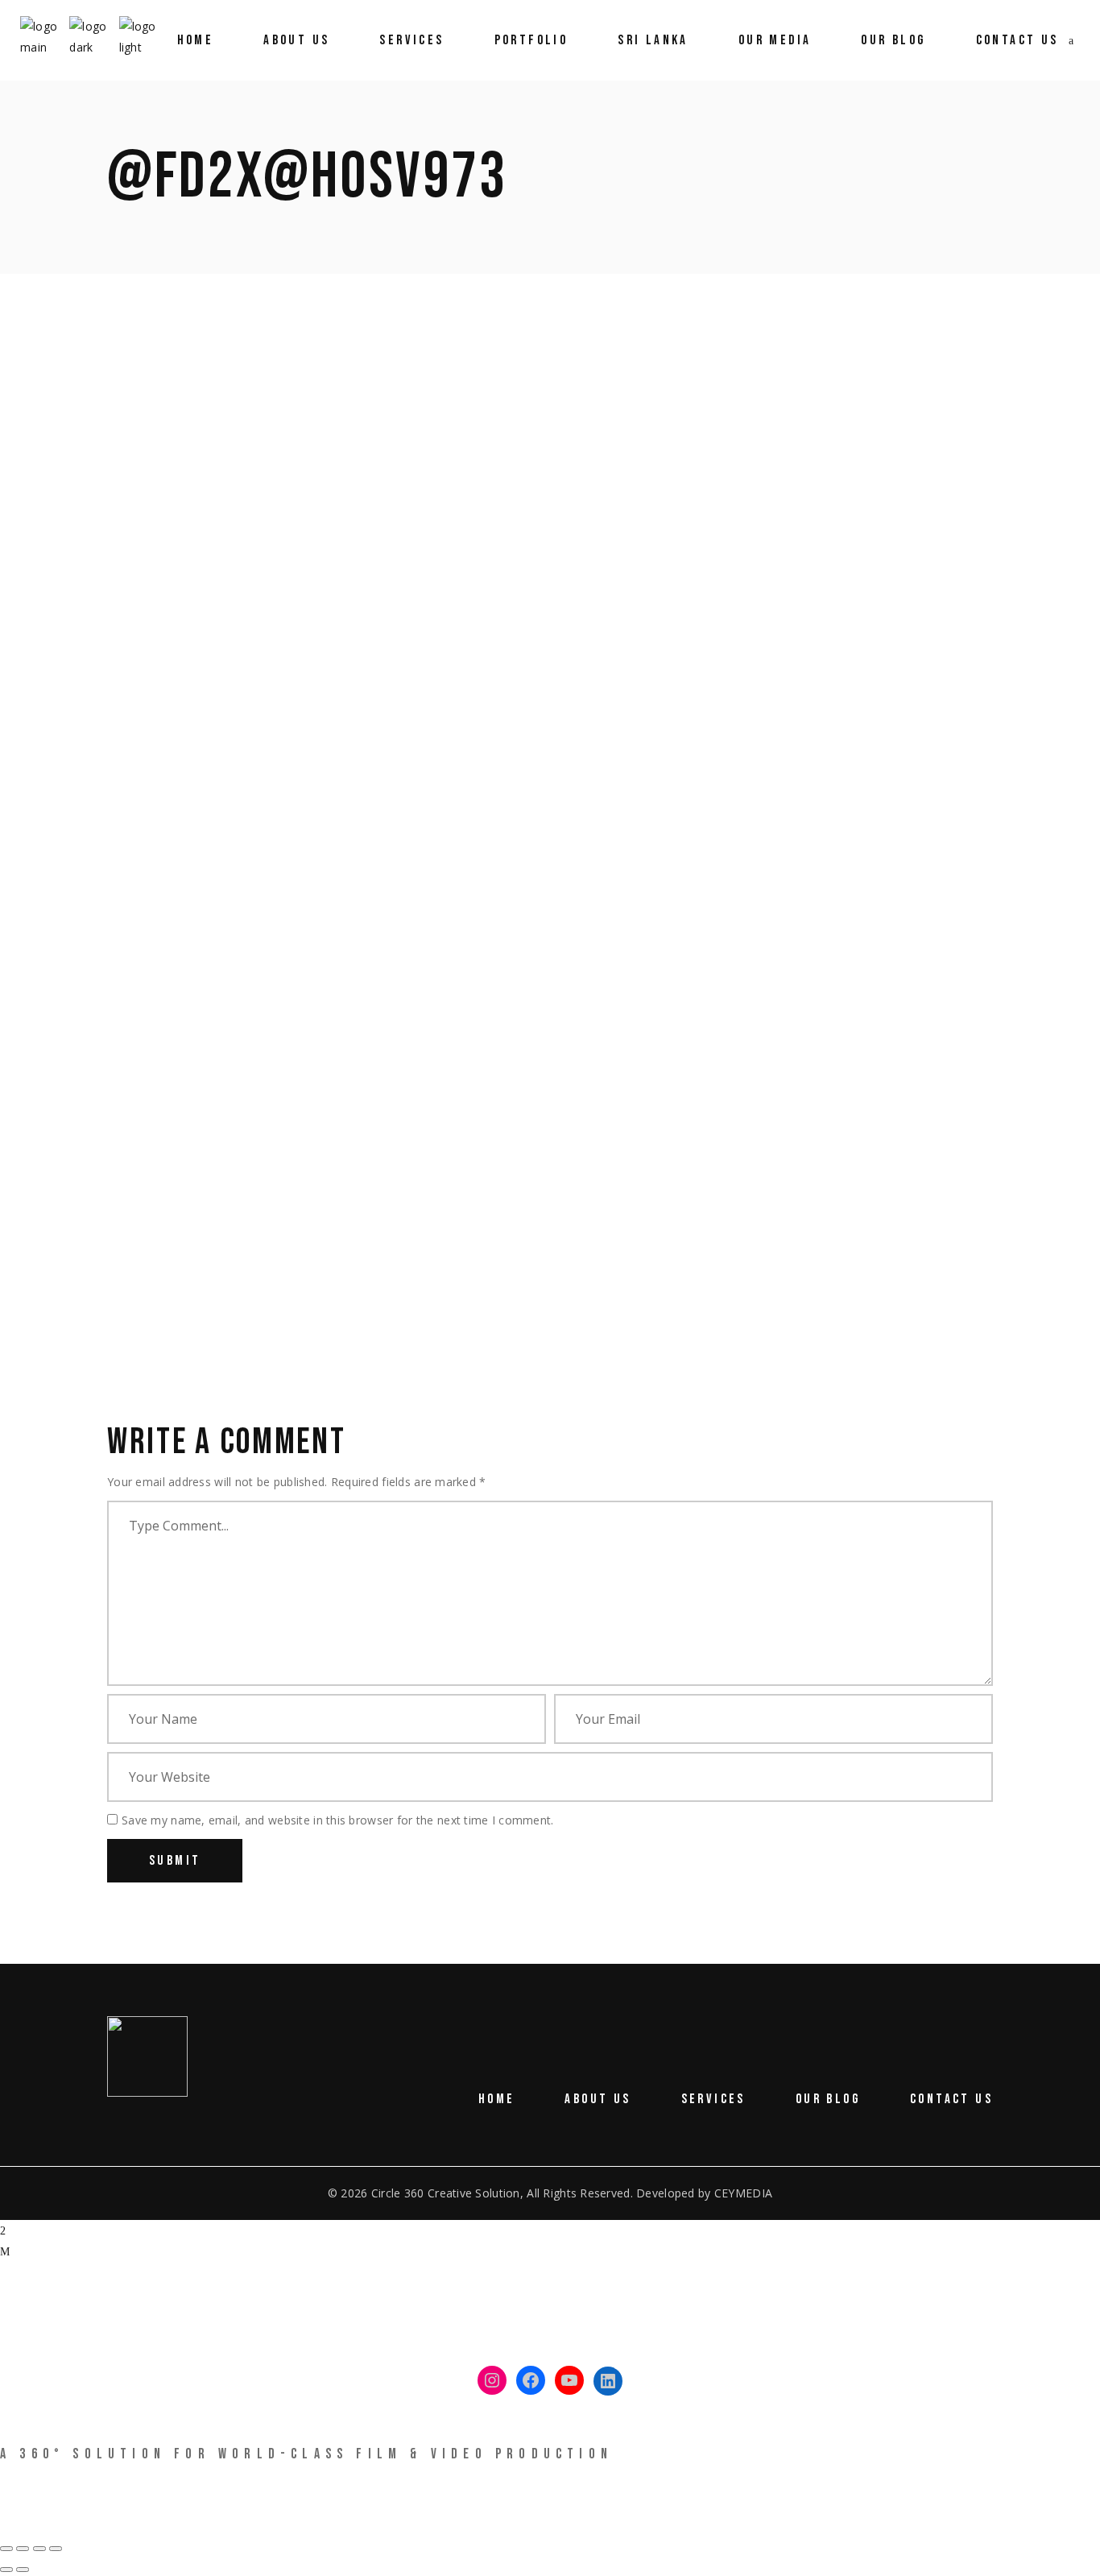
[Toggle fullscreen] (23, 2549)
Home (497, 2099)
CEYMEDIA (743, 2193)
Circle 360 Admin (298, 442)
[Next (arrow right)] (23, 2570)
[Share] (39, 2549)
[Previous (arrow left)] (6, 2570)
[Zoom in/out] (6, 2549)
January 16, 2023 (153, 442)
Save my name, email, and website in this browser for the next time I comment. (338, 1820)
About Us (598, 2099)
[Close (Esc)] (56, 2549)
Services (713, 2099)
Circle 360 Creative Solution (446, 2193)
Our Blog (828, 2099)
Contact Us (951, 2099)
